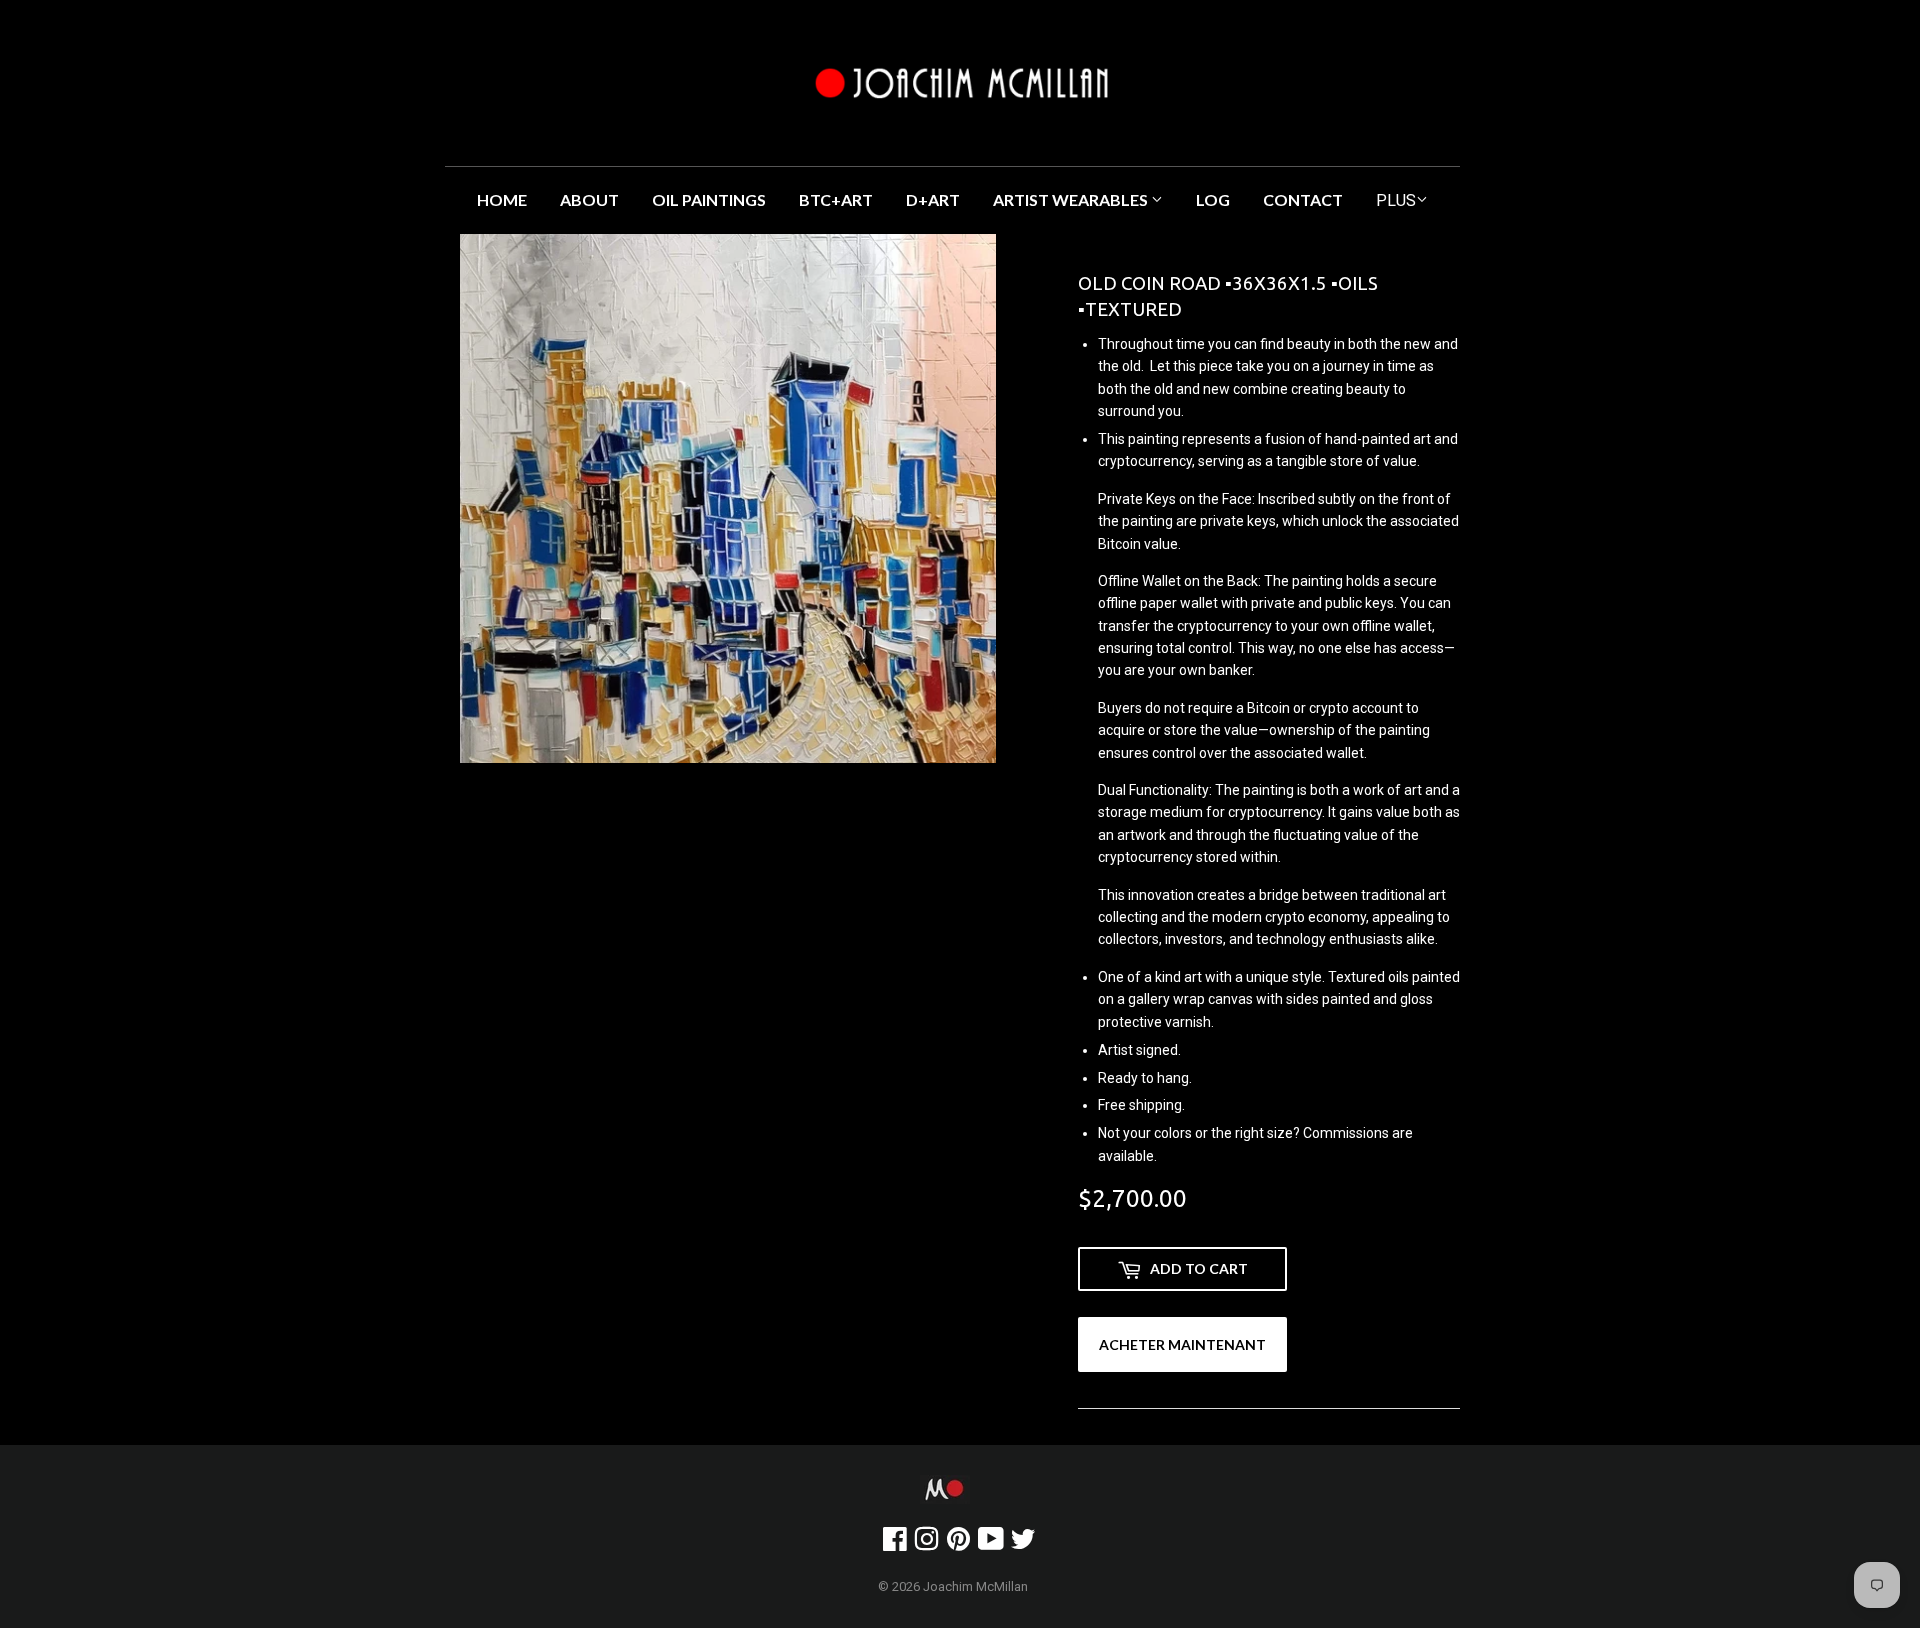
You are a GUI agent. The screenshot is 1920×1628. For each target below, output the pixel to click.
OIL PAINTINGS (709, 199)
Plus (1396, 200)
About (589, 199)
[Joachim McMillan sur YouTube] (991, 1544)
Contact (1303, 199)
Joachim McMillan (975, 1586)
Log (1213, 199)
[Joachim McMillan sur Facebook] (895, 1544)
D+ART (933, 199)
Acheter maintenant (1182, 1344)
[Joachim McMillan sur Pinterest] (958, 1544)
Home (502, 199)
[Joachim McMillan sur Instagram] (926, 1544)
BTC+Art (836, 199)
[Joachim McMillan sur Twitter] (1023, 1544)
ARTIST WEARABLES (1072, 199)
